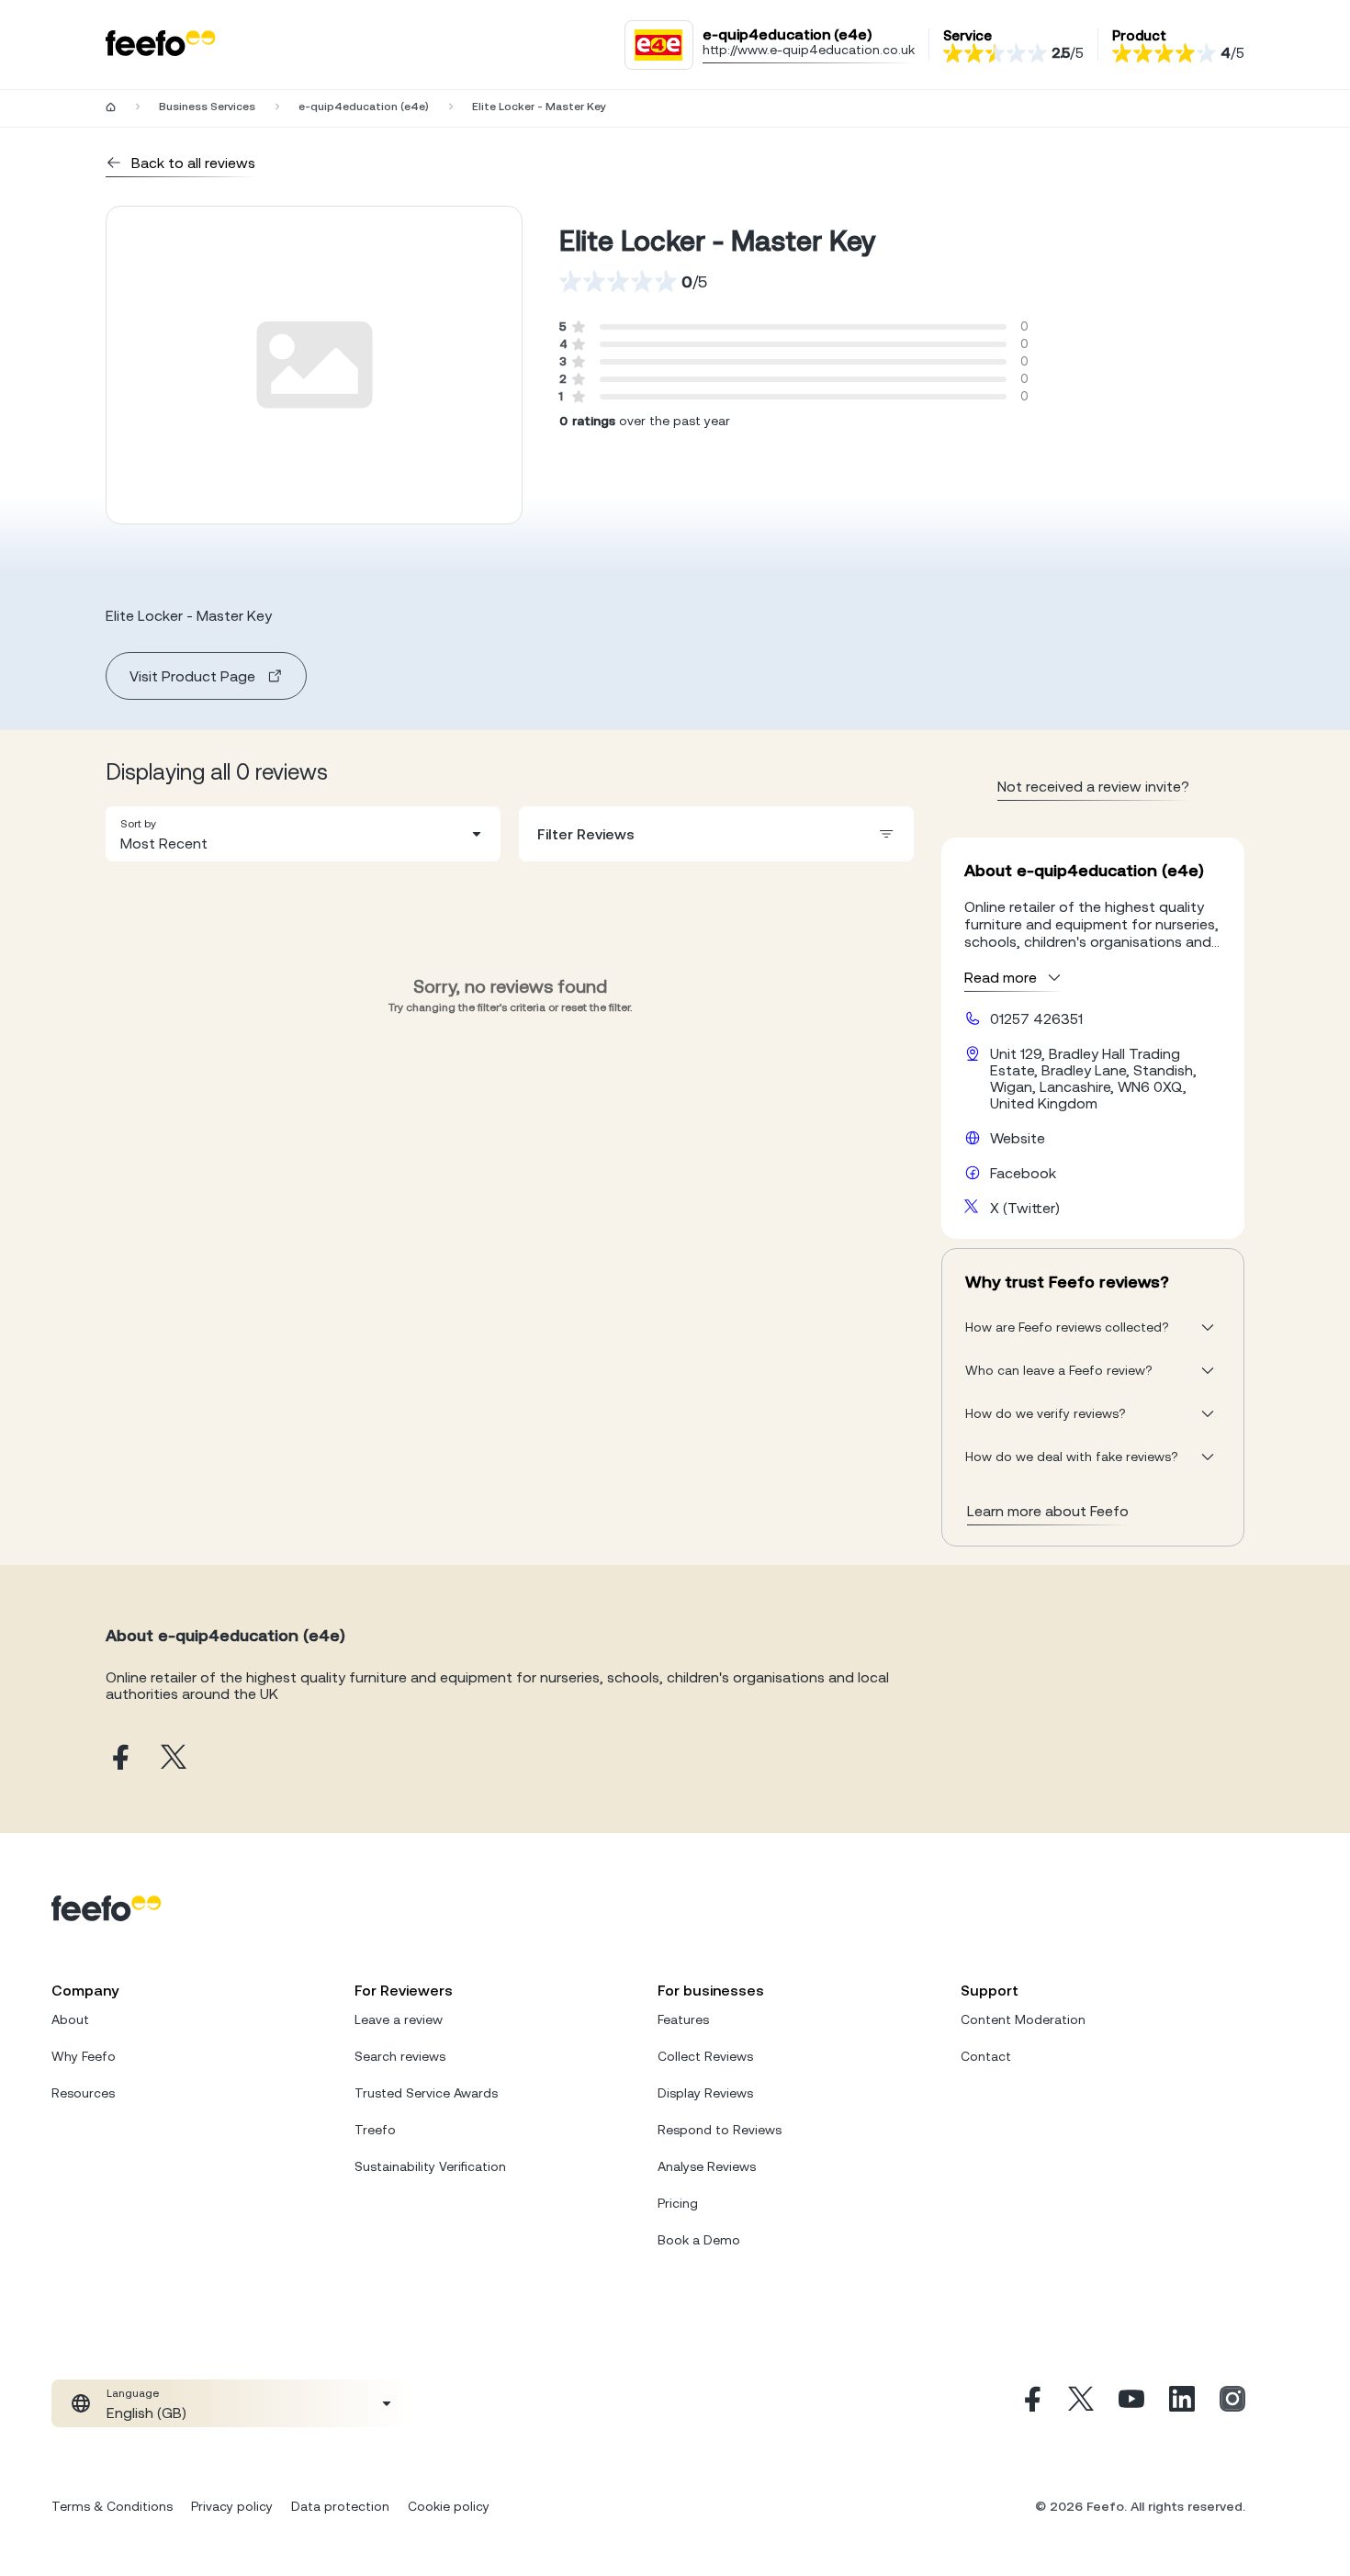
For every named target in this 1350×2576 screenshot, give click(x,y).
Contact (986, 2056)
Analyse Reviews (707, 2166)
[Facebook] (1030, 2403)
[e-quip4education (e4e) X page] (174, 1758)
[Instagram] (1232, 2403)
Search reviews (400, 2056)
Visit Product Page (192, 676)
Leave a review (399, 2019)
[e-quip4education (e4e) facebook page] (118, 1758)
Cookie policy (449, 2506)
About (70, 2019)
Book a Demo (699, 2240)
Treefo (375, 2130)
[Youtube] (1131, 2403)
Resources (83, 2093)
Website (1018, 1138)
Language (133, 2393)
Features (683, 2019)
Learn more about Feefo (1048, 1511)
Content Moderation (1023, 2019)
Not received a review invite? (1093, 786)
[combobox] (303, 834)
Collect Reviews (705, 2056)
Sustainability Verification (430, 2166)
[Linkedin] (1182, 2403)
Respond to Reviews (720, 2130)
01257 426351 (1036, 1018)
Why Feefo (84, 2056)
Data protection (340, 2506)
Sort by (138, 824)
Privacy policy (232, 2506)
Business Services (207, 107)
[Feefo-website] (161, 45)
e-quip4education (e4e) (364, 107)
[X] (1081, 2403)
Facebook (1023, 1173)
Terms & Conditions (112, 2506)
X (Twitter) (1025, 1208)
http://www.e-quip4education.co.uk (809, 50)
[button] (303, 834)
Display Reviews (705, 2093)
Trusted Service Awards (426, 2093)
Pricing (678, 2203)
